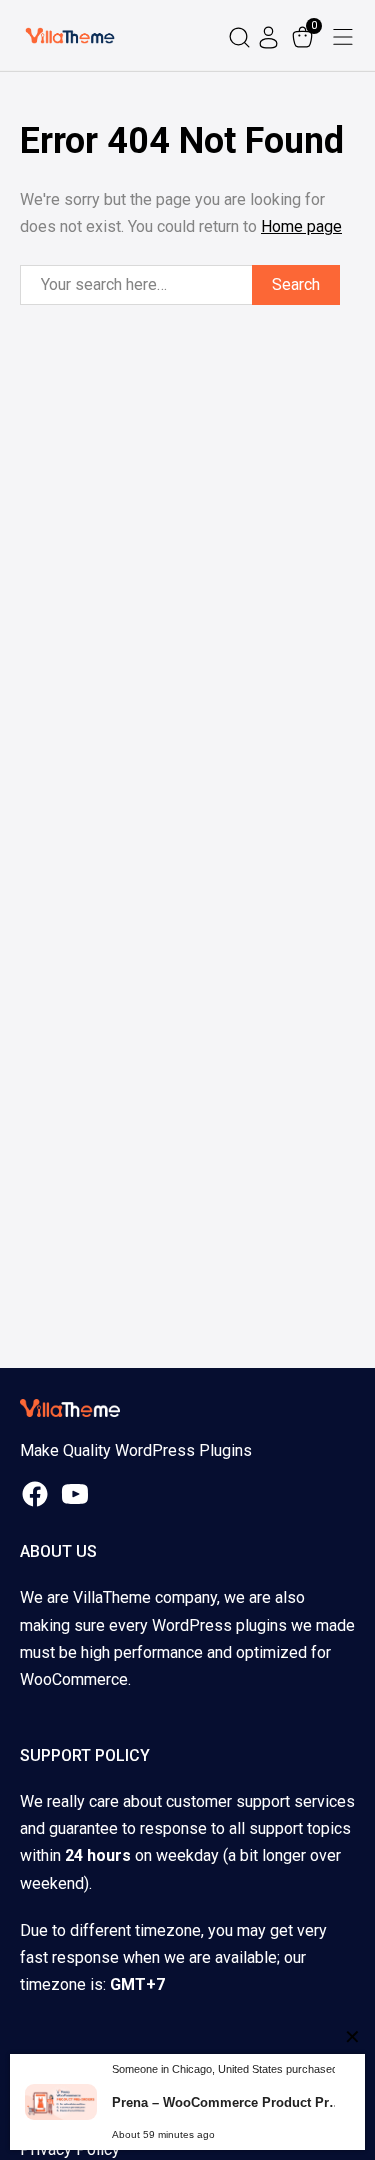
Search (296, 284)
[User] (271, 35)
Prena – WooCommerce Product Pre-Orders (229, 2102)
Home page (301, 226)
